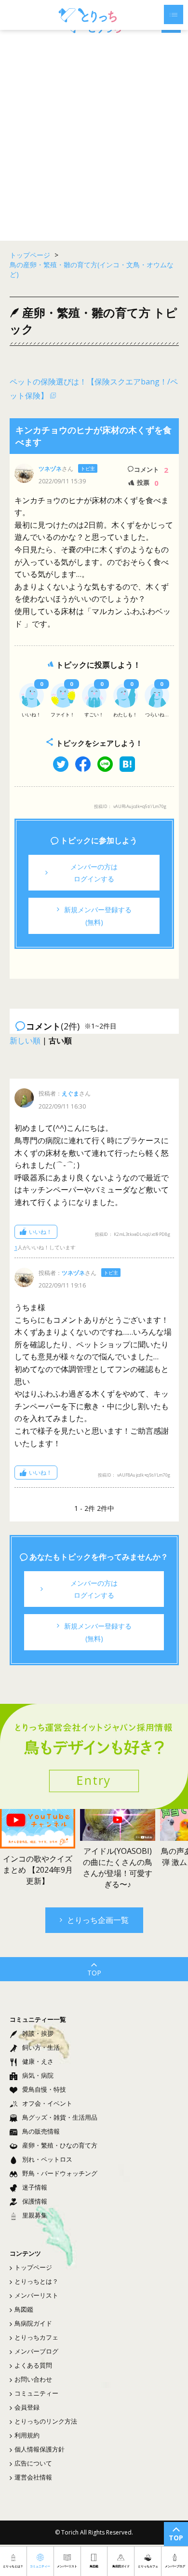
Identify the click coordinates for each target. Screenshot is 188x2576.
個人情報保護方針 (40, 2449)
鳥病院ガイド (33, 2323)
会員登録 (27, 2407)
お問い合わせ (33, 2379)
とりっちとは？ (36, 2281)
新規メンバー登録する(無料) (98, 916)
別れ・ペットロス (47, 2159)
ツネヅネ (50, 469)
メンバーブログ (36, 2351)
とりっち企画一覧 (98, 1920)
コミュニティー (36, 2393)
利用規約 (27, 2435)
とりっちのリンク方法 (46, 2421)
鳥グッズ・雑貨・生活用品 (60, 2117)
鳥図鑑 (24, 2309)
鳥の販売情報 (41, 2131)
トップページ (33, 2267)
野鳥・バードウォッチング (60, 2173)
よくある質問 (33, 2365)
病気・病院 (38, 2075)
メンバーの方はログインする (94, 873)
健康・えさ (38, 2061)
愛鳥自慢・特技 (44, 2089)
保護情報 (35, 2201)
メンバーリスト (36, 2295)
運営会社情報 (33, 2477)
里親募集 (35, 2215)
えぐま (70, 1093)
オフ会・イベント (47, 2103)
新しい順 (25, 1041)
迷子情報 (35, 2187)
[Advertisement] (94, 137)
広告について (33, 2463)
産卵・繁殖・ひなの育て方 (60, 2145)
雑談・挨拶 (38, 2033)
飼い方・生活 (41, 2047)
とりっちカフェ (36, 2337)
